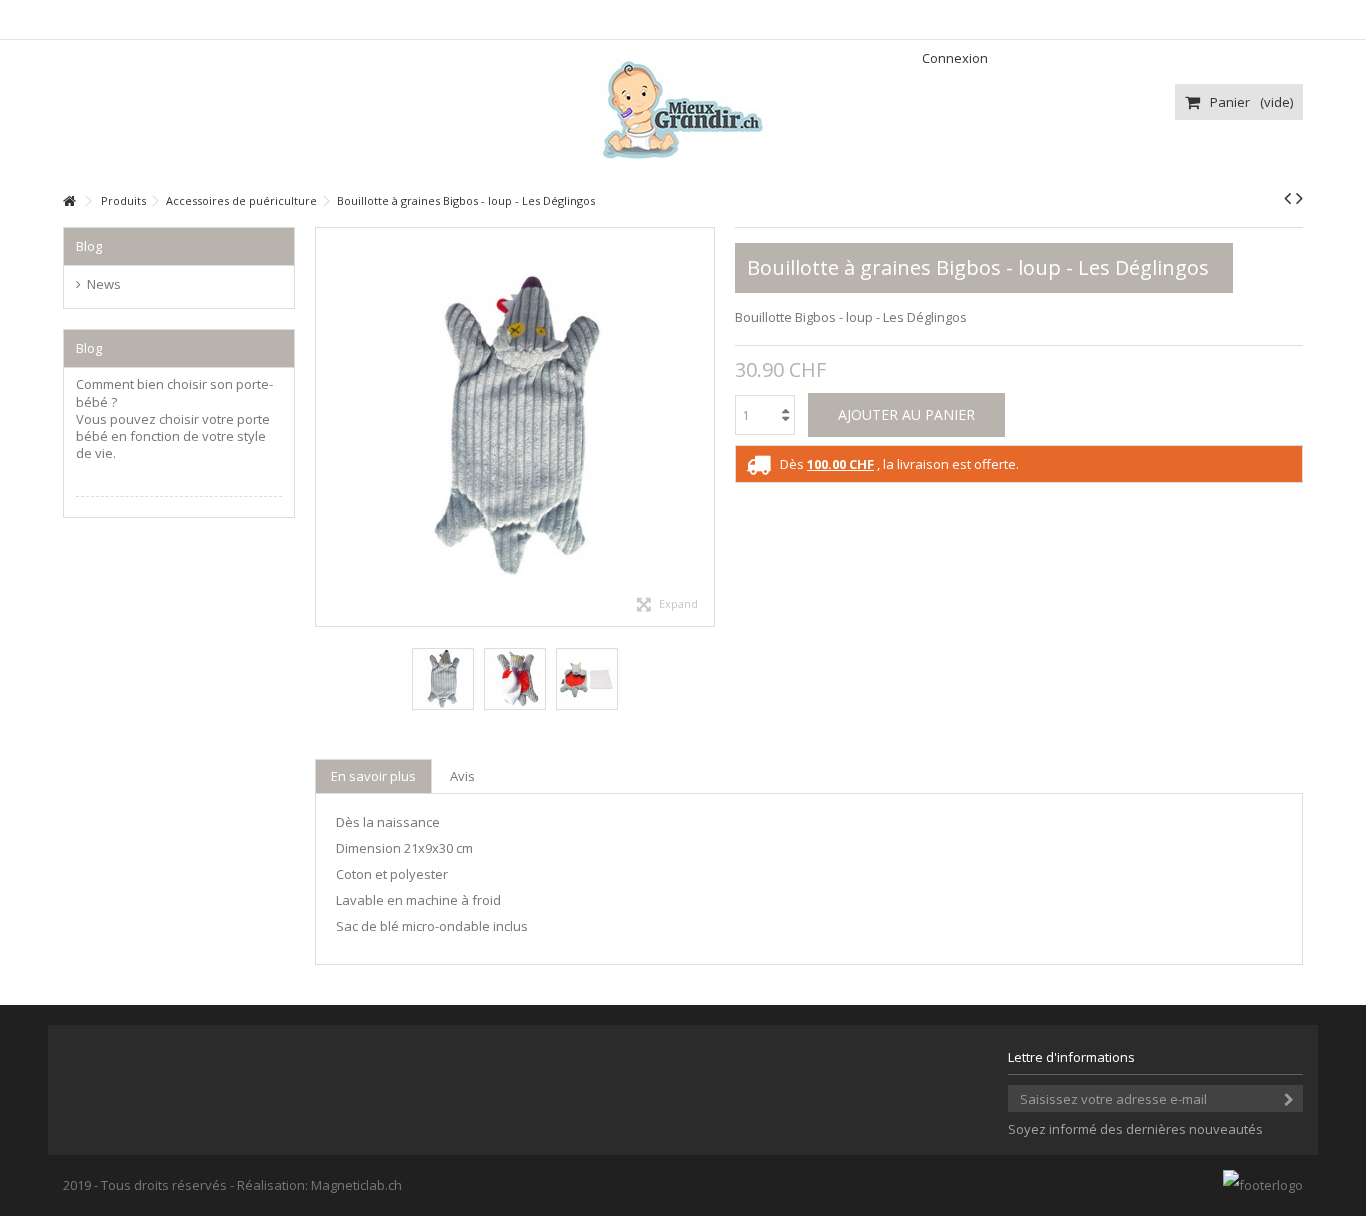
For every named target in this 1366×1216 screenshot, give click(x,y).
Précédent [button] (326, 427)
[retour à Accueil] (69, 201)
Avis (462, 776)
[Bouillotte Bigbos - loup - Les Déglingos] (443, 679)
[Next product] (1299, 198)
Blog (89, 246)
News (104, 284)
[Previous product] (1287, 198)
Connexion (953, 58)
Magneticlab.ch (356, 1185)
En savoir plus (373, 776)
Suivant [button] (704, 427)
